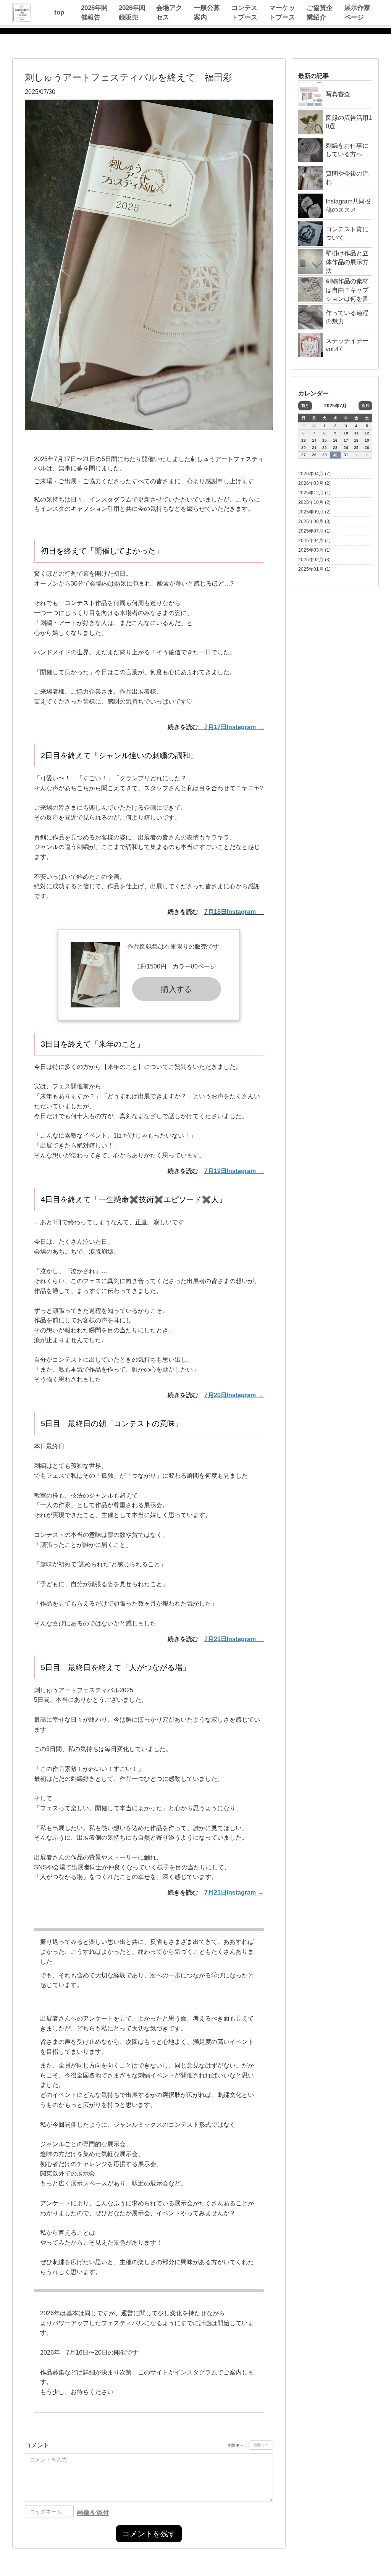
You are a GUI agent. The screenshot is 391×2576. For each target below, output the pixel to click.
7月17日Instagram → (234, 727)
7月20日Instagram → (234, 1395)
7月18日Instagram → (234, 912)
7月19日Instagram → (234, 1171)
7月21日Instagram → (234, 1639)
